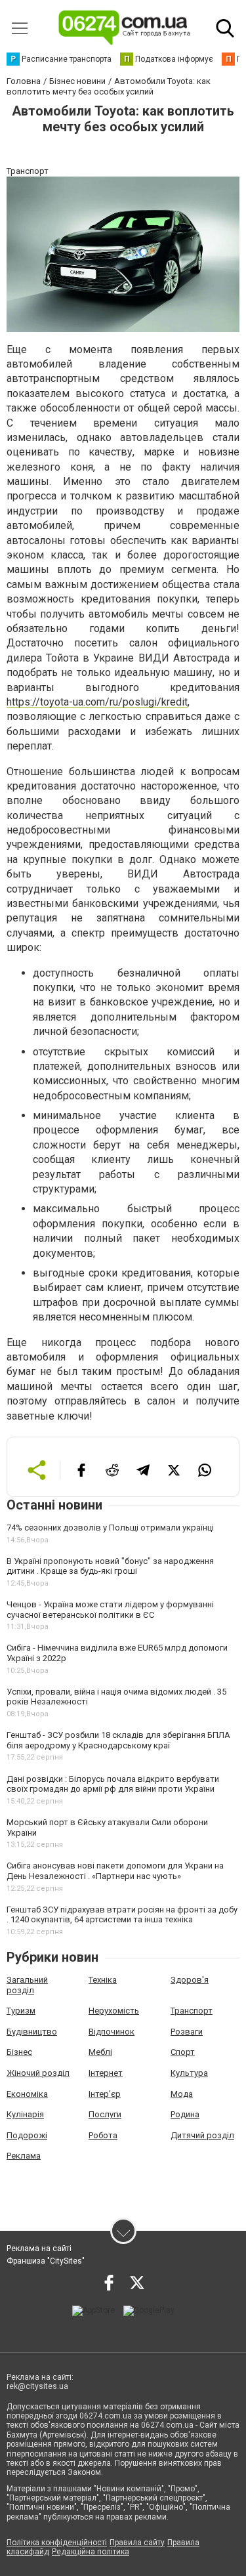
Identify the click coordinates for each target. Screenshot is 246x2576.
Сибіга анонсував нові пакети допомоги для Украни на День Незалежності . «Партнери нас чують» (115, 1871)
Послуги (105, 2114)
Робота (103, 2135)
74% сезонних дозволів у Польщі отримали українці (110, 1528)
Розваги (187, 2032)
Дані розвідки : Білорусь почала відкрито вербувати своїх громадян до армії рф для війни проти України (113, 1784)
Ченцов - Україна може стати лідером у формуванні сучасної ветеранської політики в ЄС (110, 1610)
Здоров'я (190, 1980)
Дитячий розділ (202, 2135)
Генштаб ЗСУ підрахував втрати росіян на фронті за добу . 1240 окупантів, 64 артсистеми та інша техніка (122, 1915)
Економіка (27, 2094)
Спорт (183, 2052)
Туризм (21, 2011)
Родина (185, 2114)
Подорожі (27, 2135)
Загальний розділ (27, 1985)
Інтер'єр (105, 2094)
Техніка (103, 1980)
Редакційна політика (91, 2552)
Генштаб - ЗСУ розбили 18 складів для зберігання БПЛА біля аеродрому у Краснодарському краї (118, 1740)
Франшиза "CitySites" (46, 2261)
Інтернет (106, 2073)
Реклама (24, 2156)
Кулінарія (25, 2114)
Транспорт (192, 2011)
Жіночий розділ (38, 2073)
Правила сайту (137, 2543)
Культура (189, 2073)
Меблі (100, 2052)
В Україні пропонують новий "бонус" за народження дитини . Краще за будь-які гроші (110, 1566)
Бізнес (19, 2052)
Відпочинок (112, 2032)
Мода (182, 2094)
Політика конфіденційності (57, 2543)
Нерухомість (114, 2011)
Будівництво (32, 2032)
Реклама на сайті (39, 2249)
